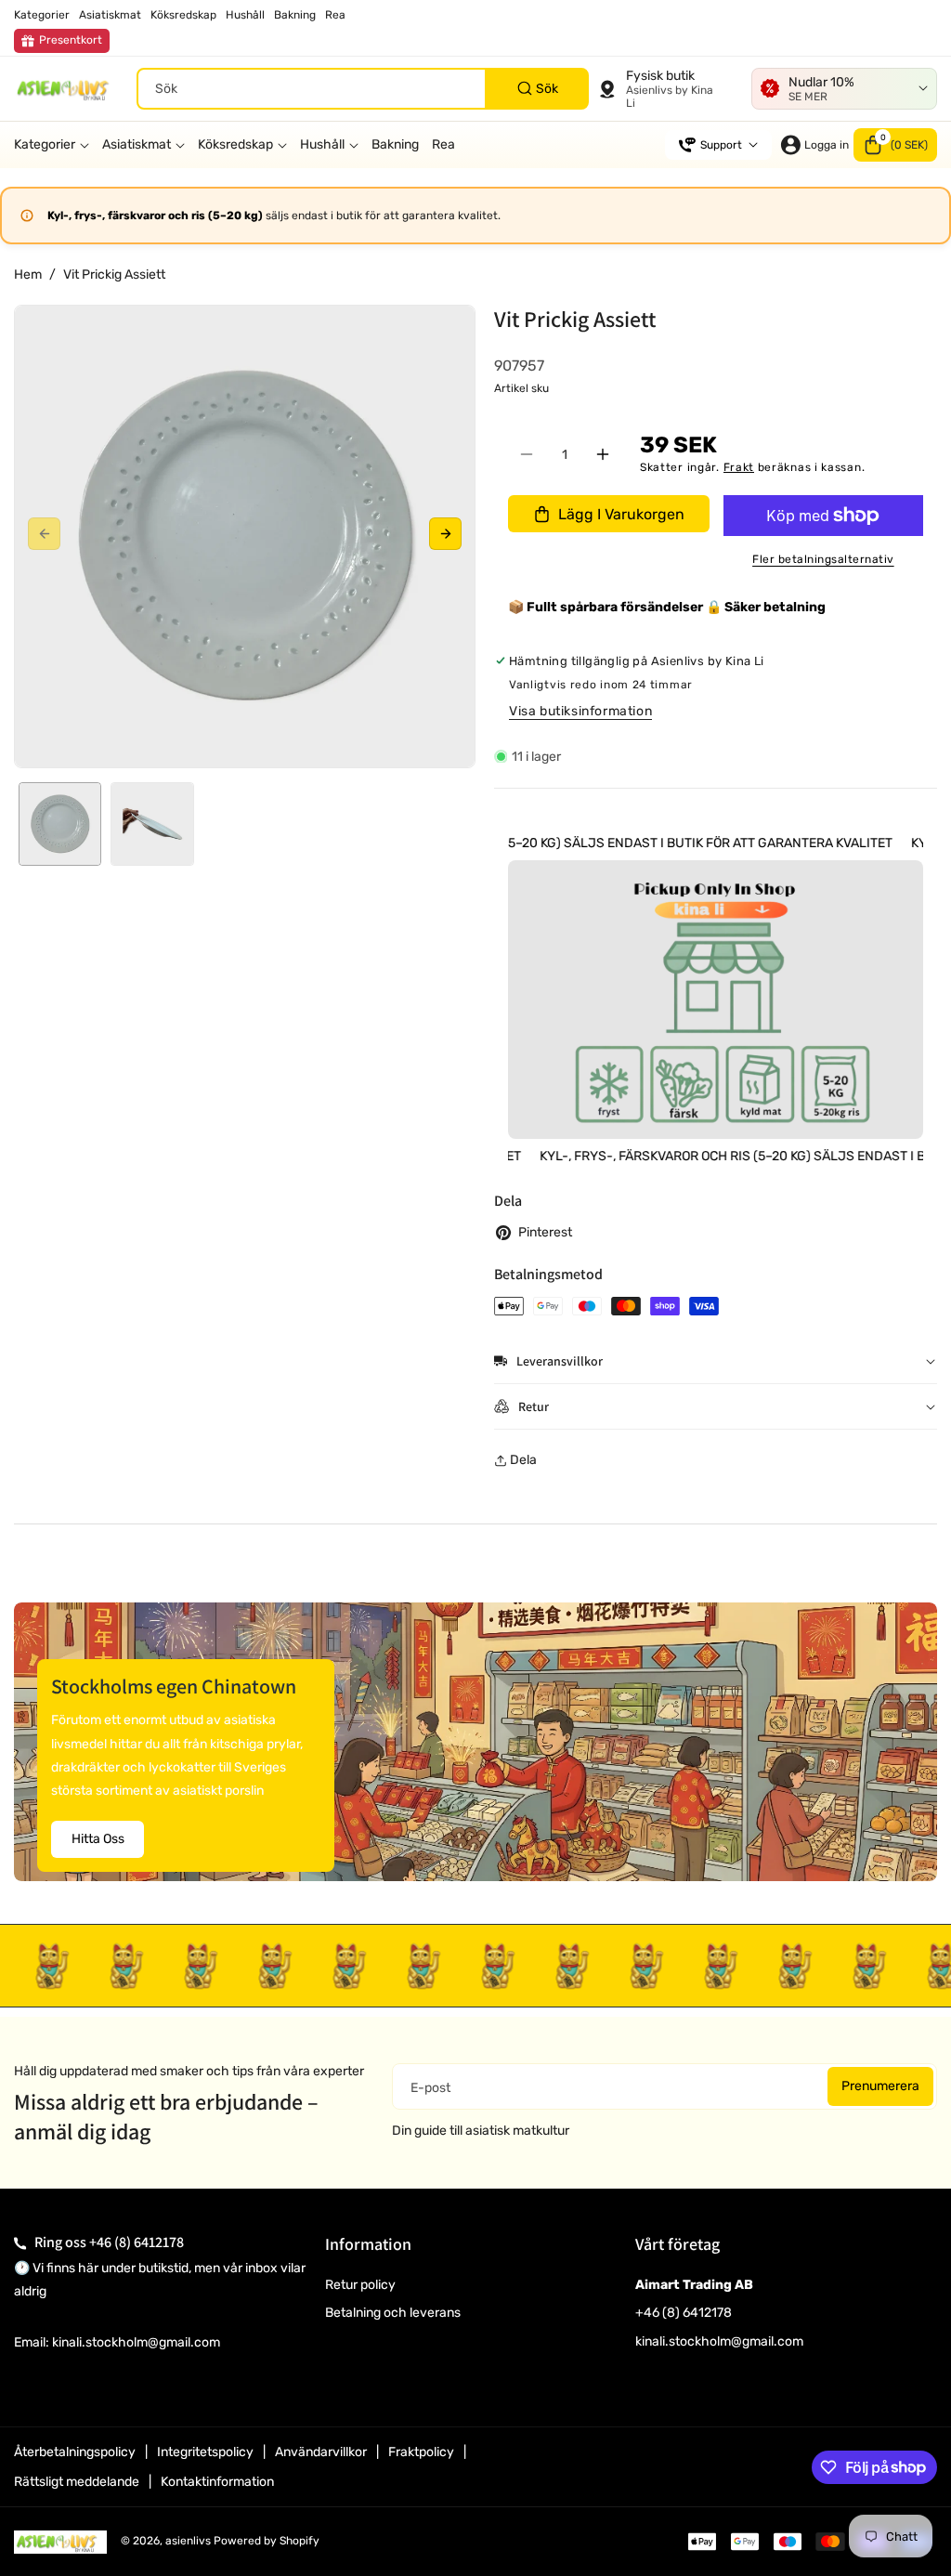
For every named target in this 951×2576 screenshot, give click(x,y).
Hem (28, 275)
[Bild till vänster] (44, 534)
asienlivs (188, 2541)
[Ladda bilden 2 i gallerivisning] (152, 824)
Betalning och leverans (393, 2313)
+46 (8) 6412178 (137, 2242)
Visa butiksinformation (580, 711)
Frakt (739, 467)
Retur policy (360, 2285)
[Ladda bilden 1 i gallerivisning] (60, 824)
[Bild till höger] (445, 534)
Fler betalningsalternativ (823, 559)
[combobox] (363, 89)
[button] (895, 145)
